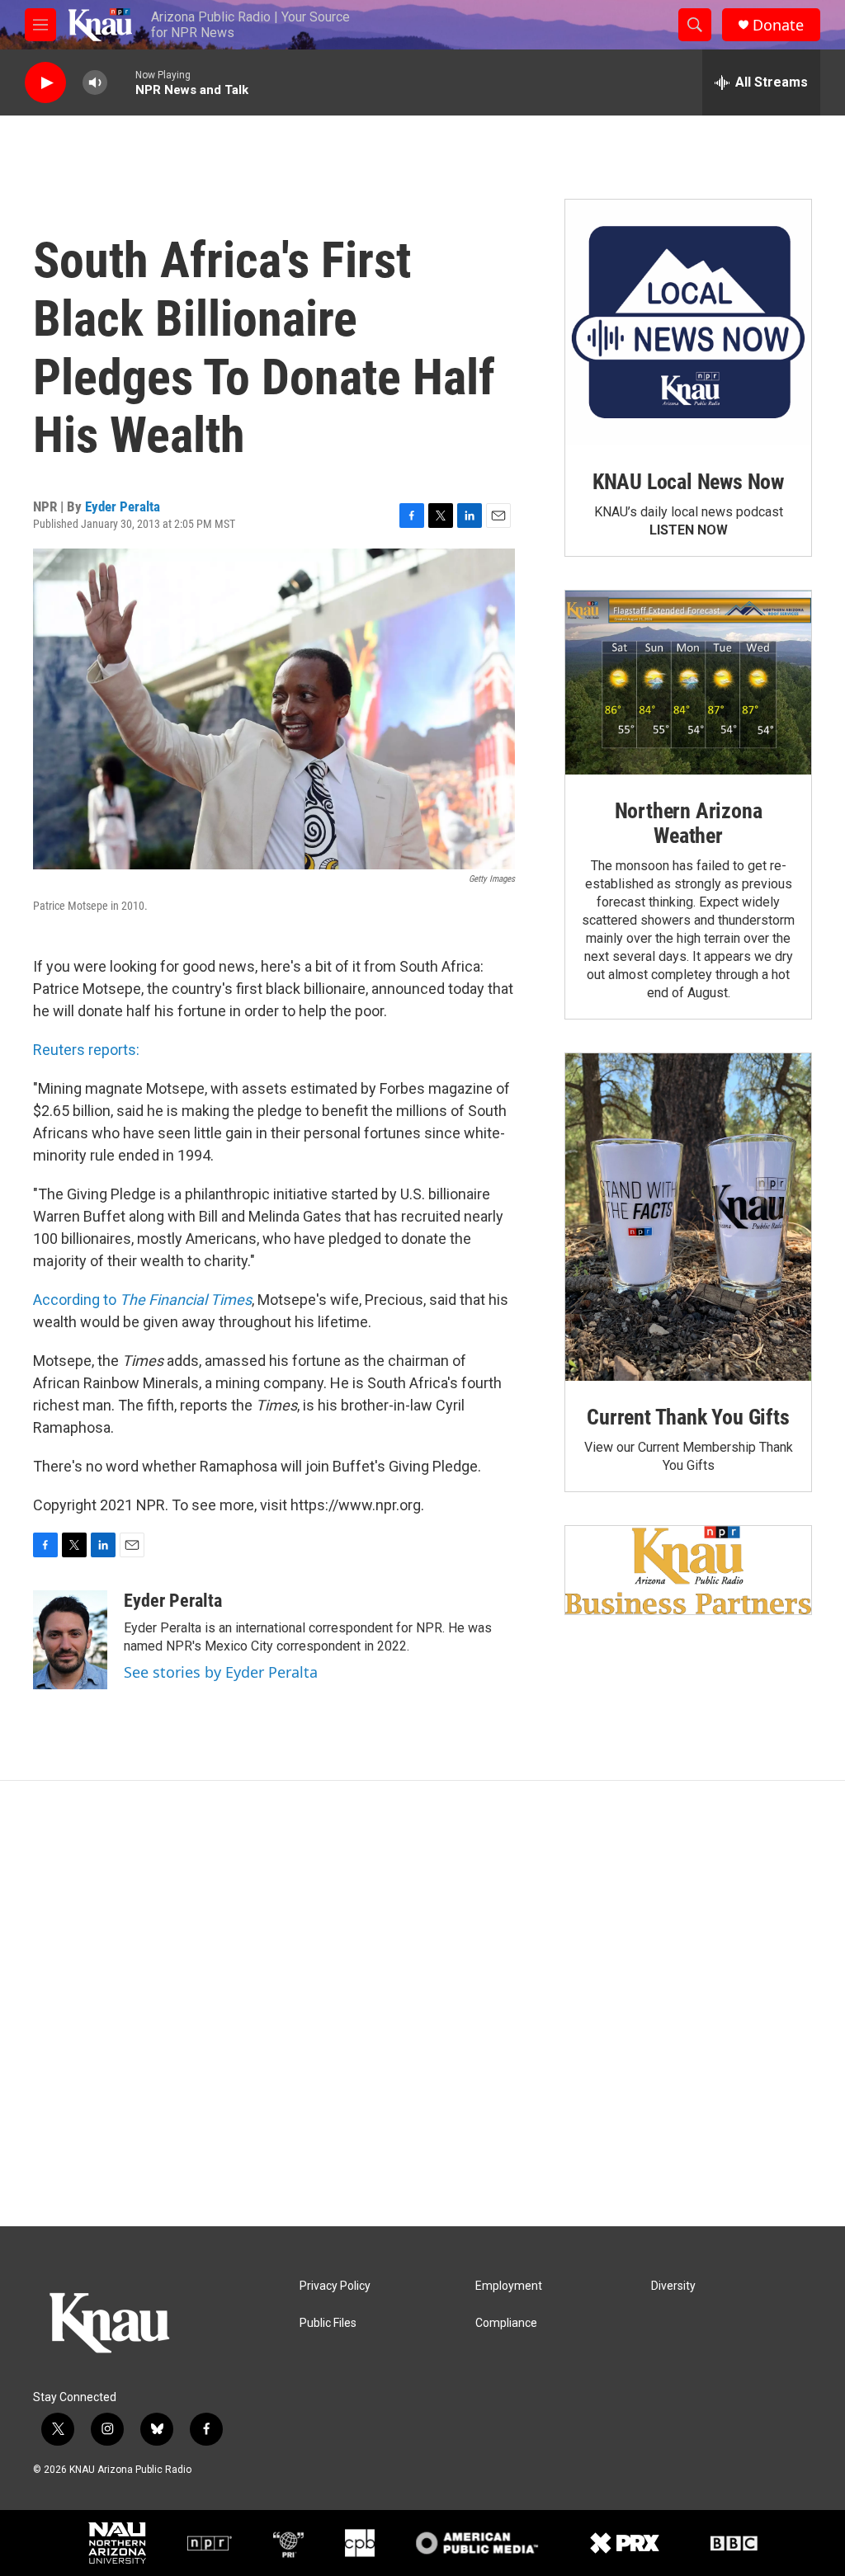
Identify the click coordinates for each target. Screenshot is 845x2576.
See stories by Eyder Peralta (221, 1672)
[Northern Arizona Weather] (688, 683)
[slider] (121, 82)
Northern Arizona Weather (689, 823)
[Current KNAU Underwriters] (688, 1570)
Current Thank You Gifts (688, 1417)
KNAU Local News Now (688, 482)
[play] (45, 83)
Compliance (506, 2323)
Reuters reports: (86, 1050)
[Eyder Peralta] (70, 1640)
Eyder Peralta (123, 506)
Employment (509, 2286)
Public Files (328, 2323)
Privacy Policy (335, 2286)
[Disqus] (422, 2004)
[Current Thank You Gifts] (688, 1217)
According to (142, 1300)
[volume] (95, 83)
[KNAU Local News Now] (688, 323)
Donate (778, 25)
